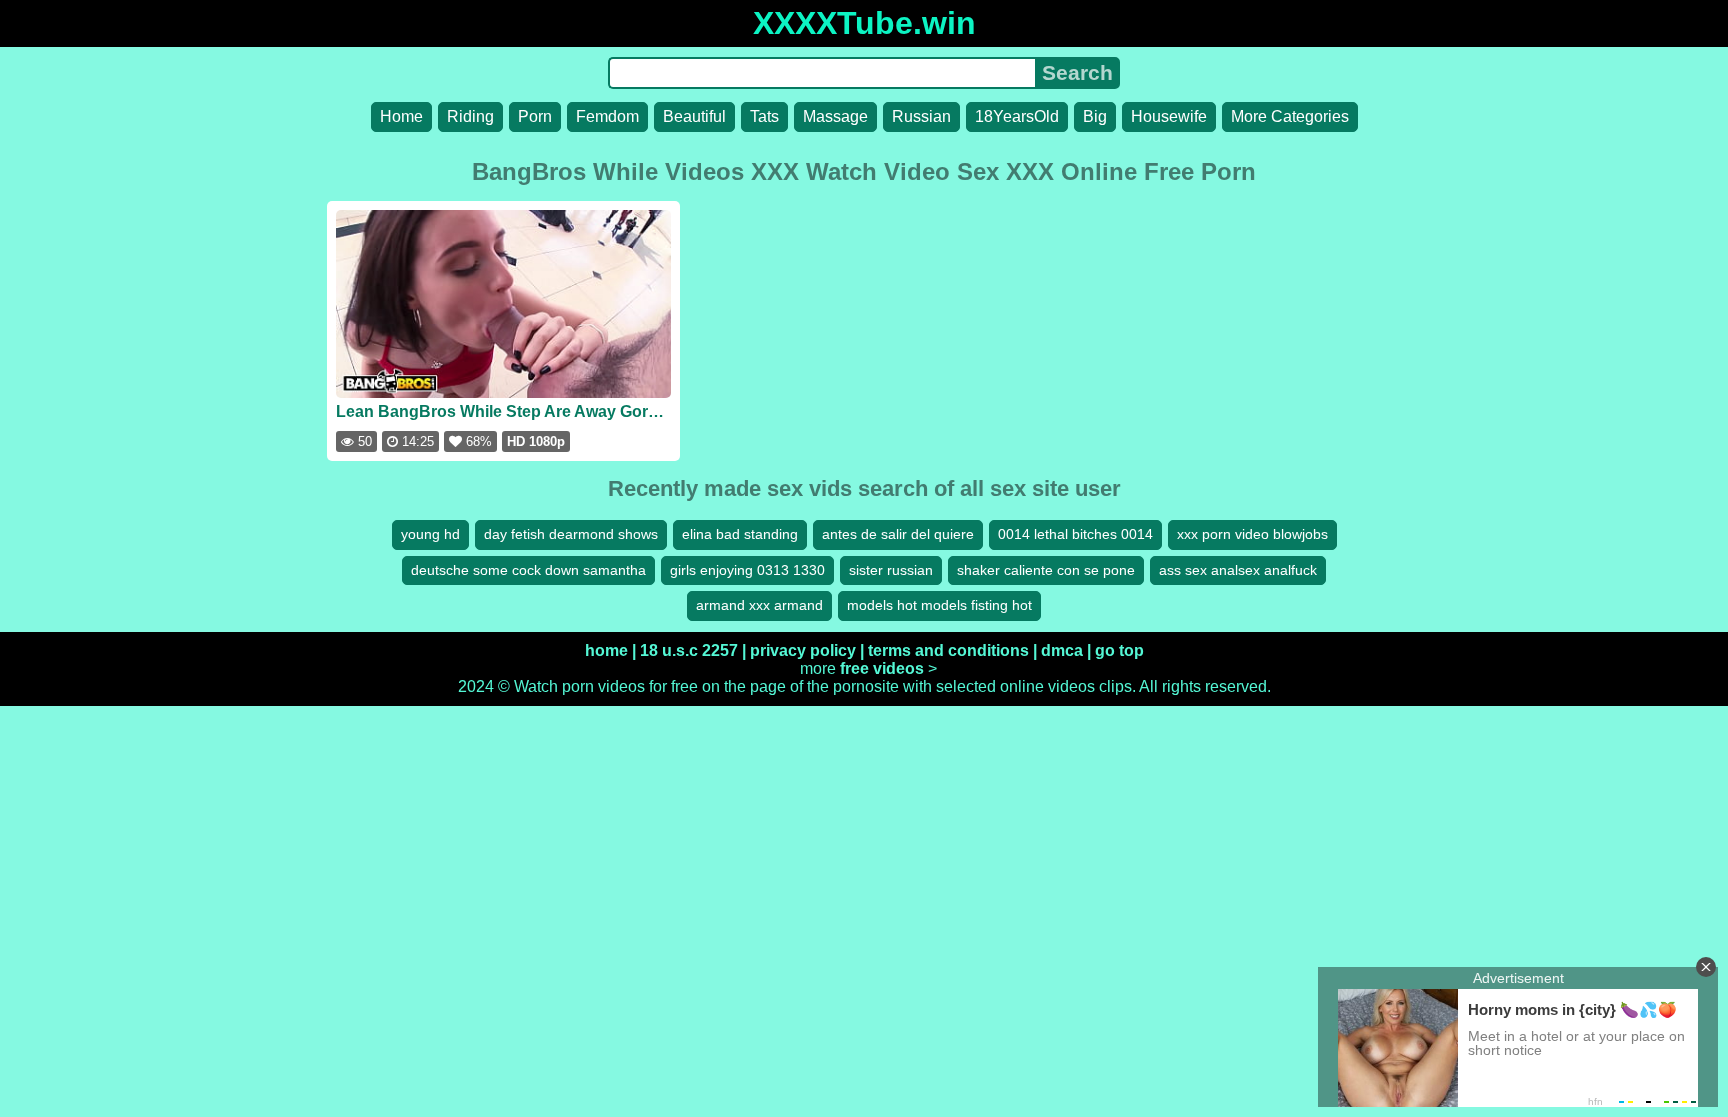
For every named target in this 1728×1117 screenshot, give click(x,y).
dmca (1062, 650)
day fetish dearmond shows (571, 534)
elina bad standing (740, 534)
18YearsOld (1017, 116)
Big (1095, 116)
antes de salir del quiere (898, 534)
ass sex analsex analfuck (1238, 570)
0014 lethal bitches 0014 (1075, 534)
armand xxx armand (759, 605)
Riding (470, 116)
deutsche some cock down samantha (528, 570)
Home (401, 116)
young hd (430, 534)
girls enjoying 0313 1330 (747, 570)
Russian (921, 116)
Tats (764, 116)
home (606, 650)
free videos (882, 668)
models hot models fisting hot (939, 605)
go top (1119, 650)
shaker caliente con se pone (1046, 570)
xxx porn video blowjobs (1252, 534)
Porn (535, 116)
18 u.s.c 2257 (689, 650)
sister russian (891, 570)
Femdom (607, 116)
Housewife (1169, 116)
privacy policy (803, 650)
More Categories (1290, 116)
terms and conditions (948, 650)
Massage (835, 116)
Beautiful (694, 116)
